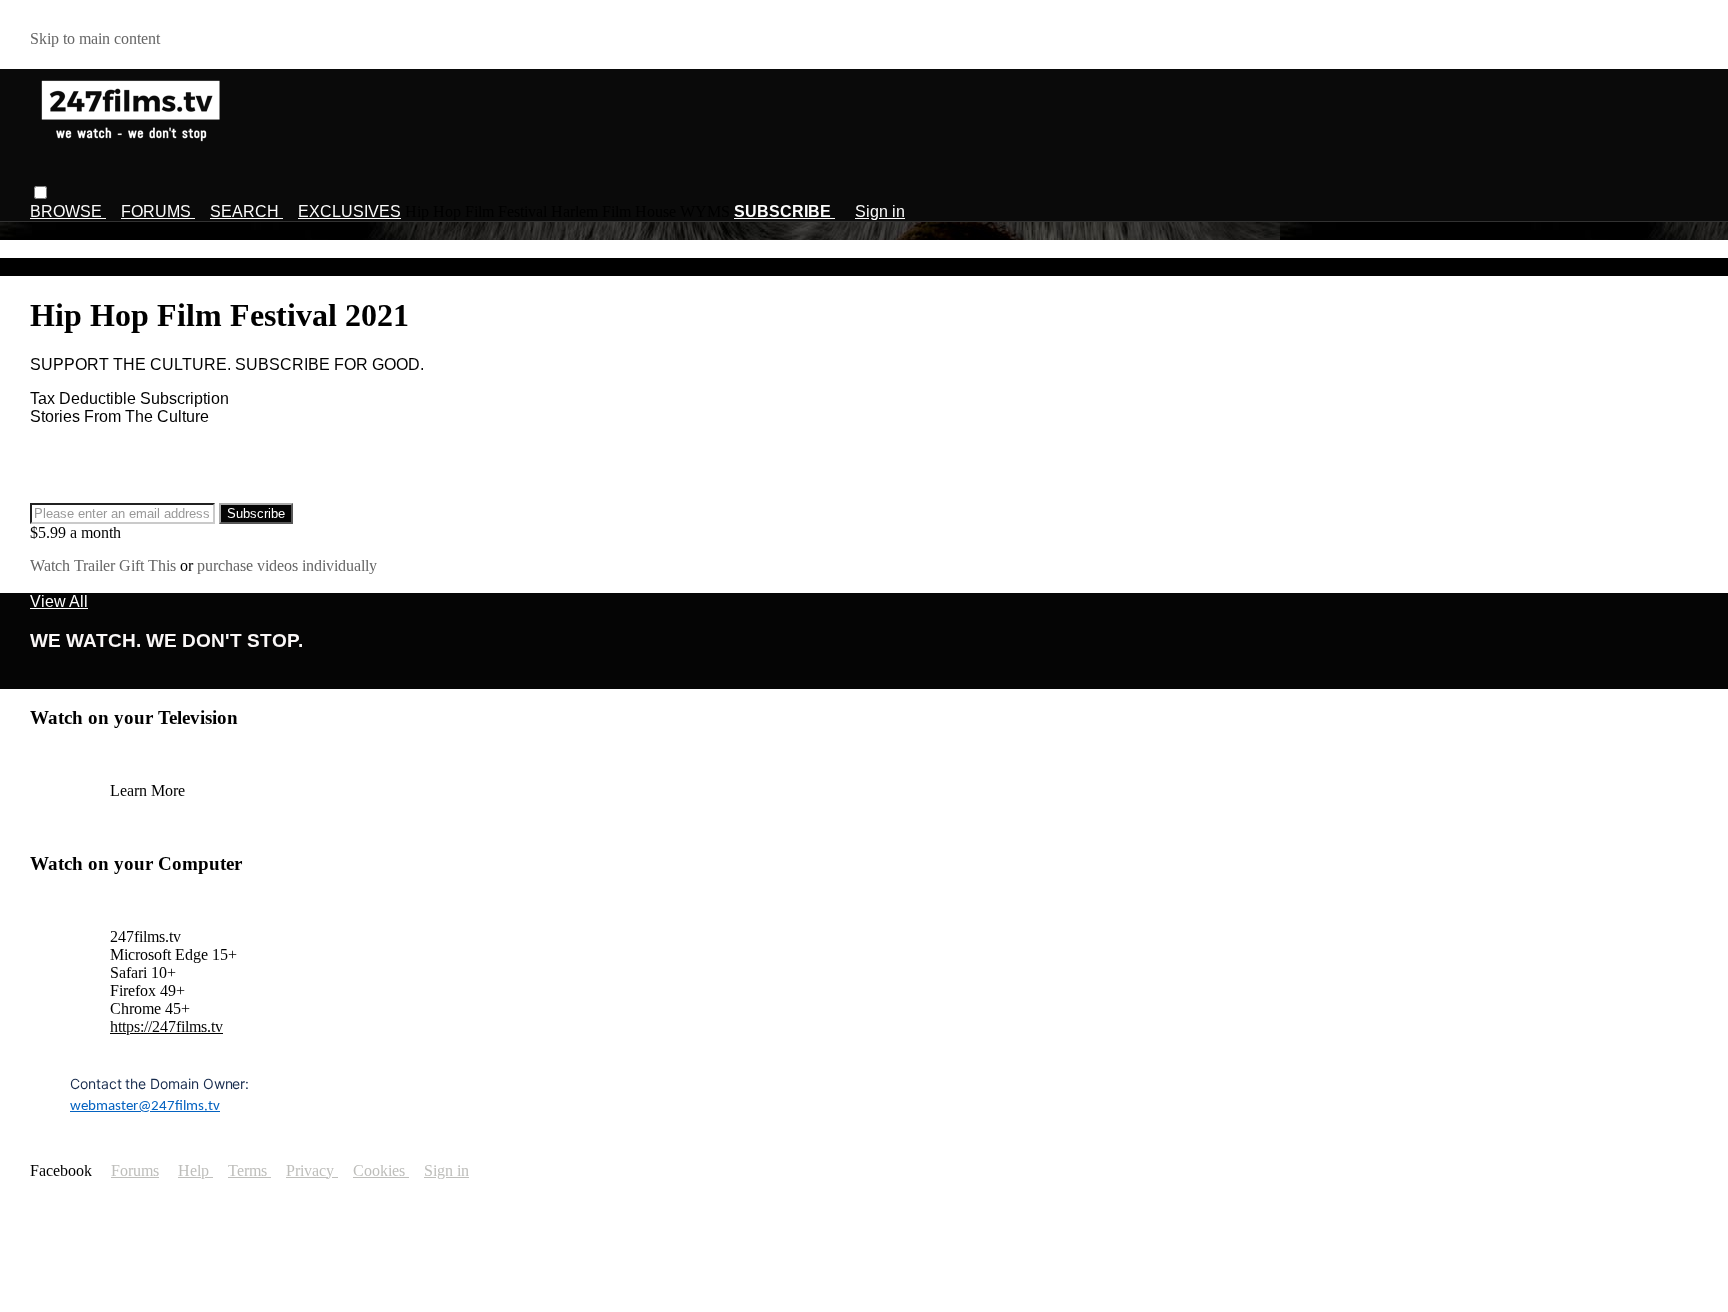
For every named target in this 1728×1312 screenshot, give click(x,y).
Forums (135, 1170)
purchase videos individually (287, 565)
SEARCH (246, 211)
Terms (249, 1170)
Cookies (381, 1170)
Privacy (312, 1170)
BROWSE (68, 211)
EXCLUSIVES (349, 211)
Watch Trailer (74, 565)
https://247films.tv (166, 1026)
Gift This (149, 565)
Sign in (880, 211)
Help (195, 1170)
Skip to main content (95, 38)
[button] (40, 192)
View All (59, 601)
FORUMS (158, 211)
